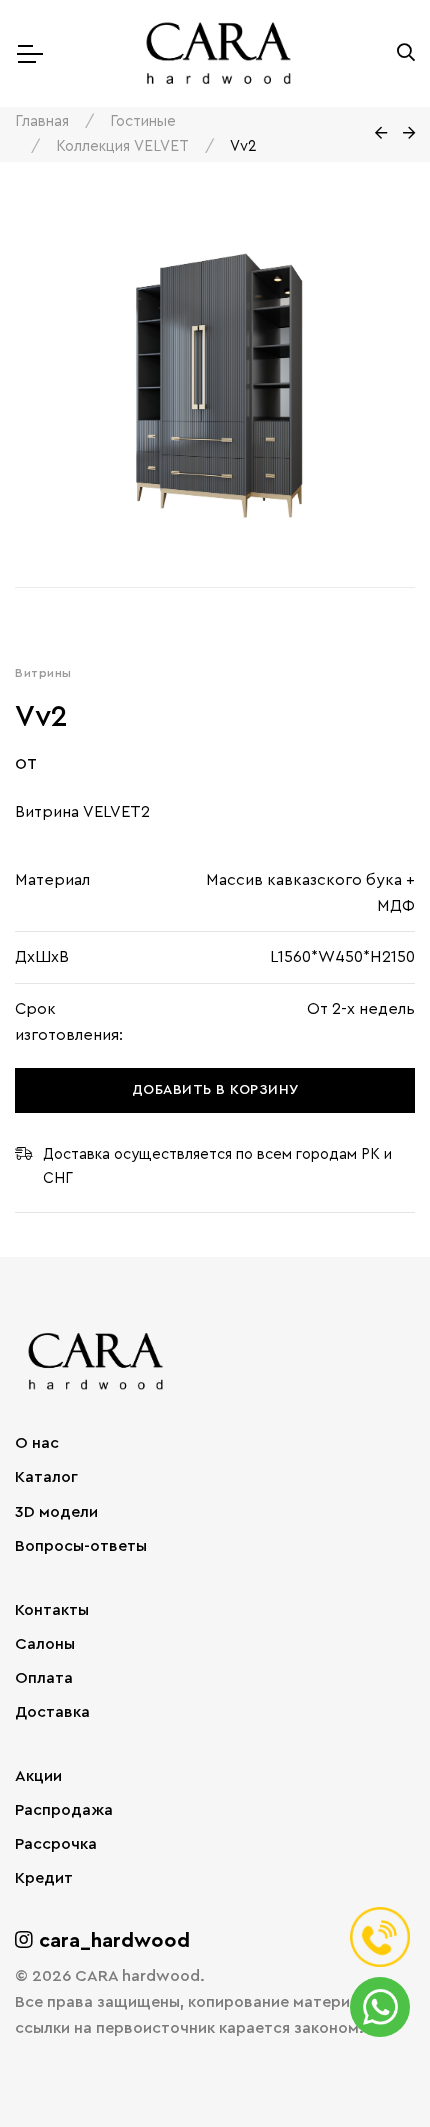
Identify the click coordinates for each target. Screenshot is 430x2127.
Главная (42, 121)
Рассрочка (56, 1844)
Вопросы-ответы (81, 1546)
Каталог (46, 1477)
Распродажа (64, 1810)
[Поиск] (406, 54)
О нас (37, 1443)
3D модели (56, 1512)
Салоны (45, 1644)
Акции (38, 1776)
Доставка (52, 1712)
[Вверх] (374, 2071)
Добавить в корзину (215, 1090)
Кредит (44, 1878)
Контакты (52, 1610)
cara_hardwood (111, 1941)
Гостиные (143, 121)
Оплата (44, 1678)
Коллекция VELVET (122, 146)
